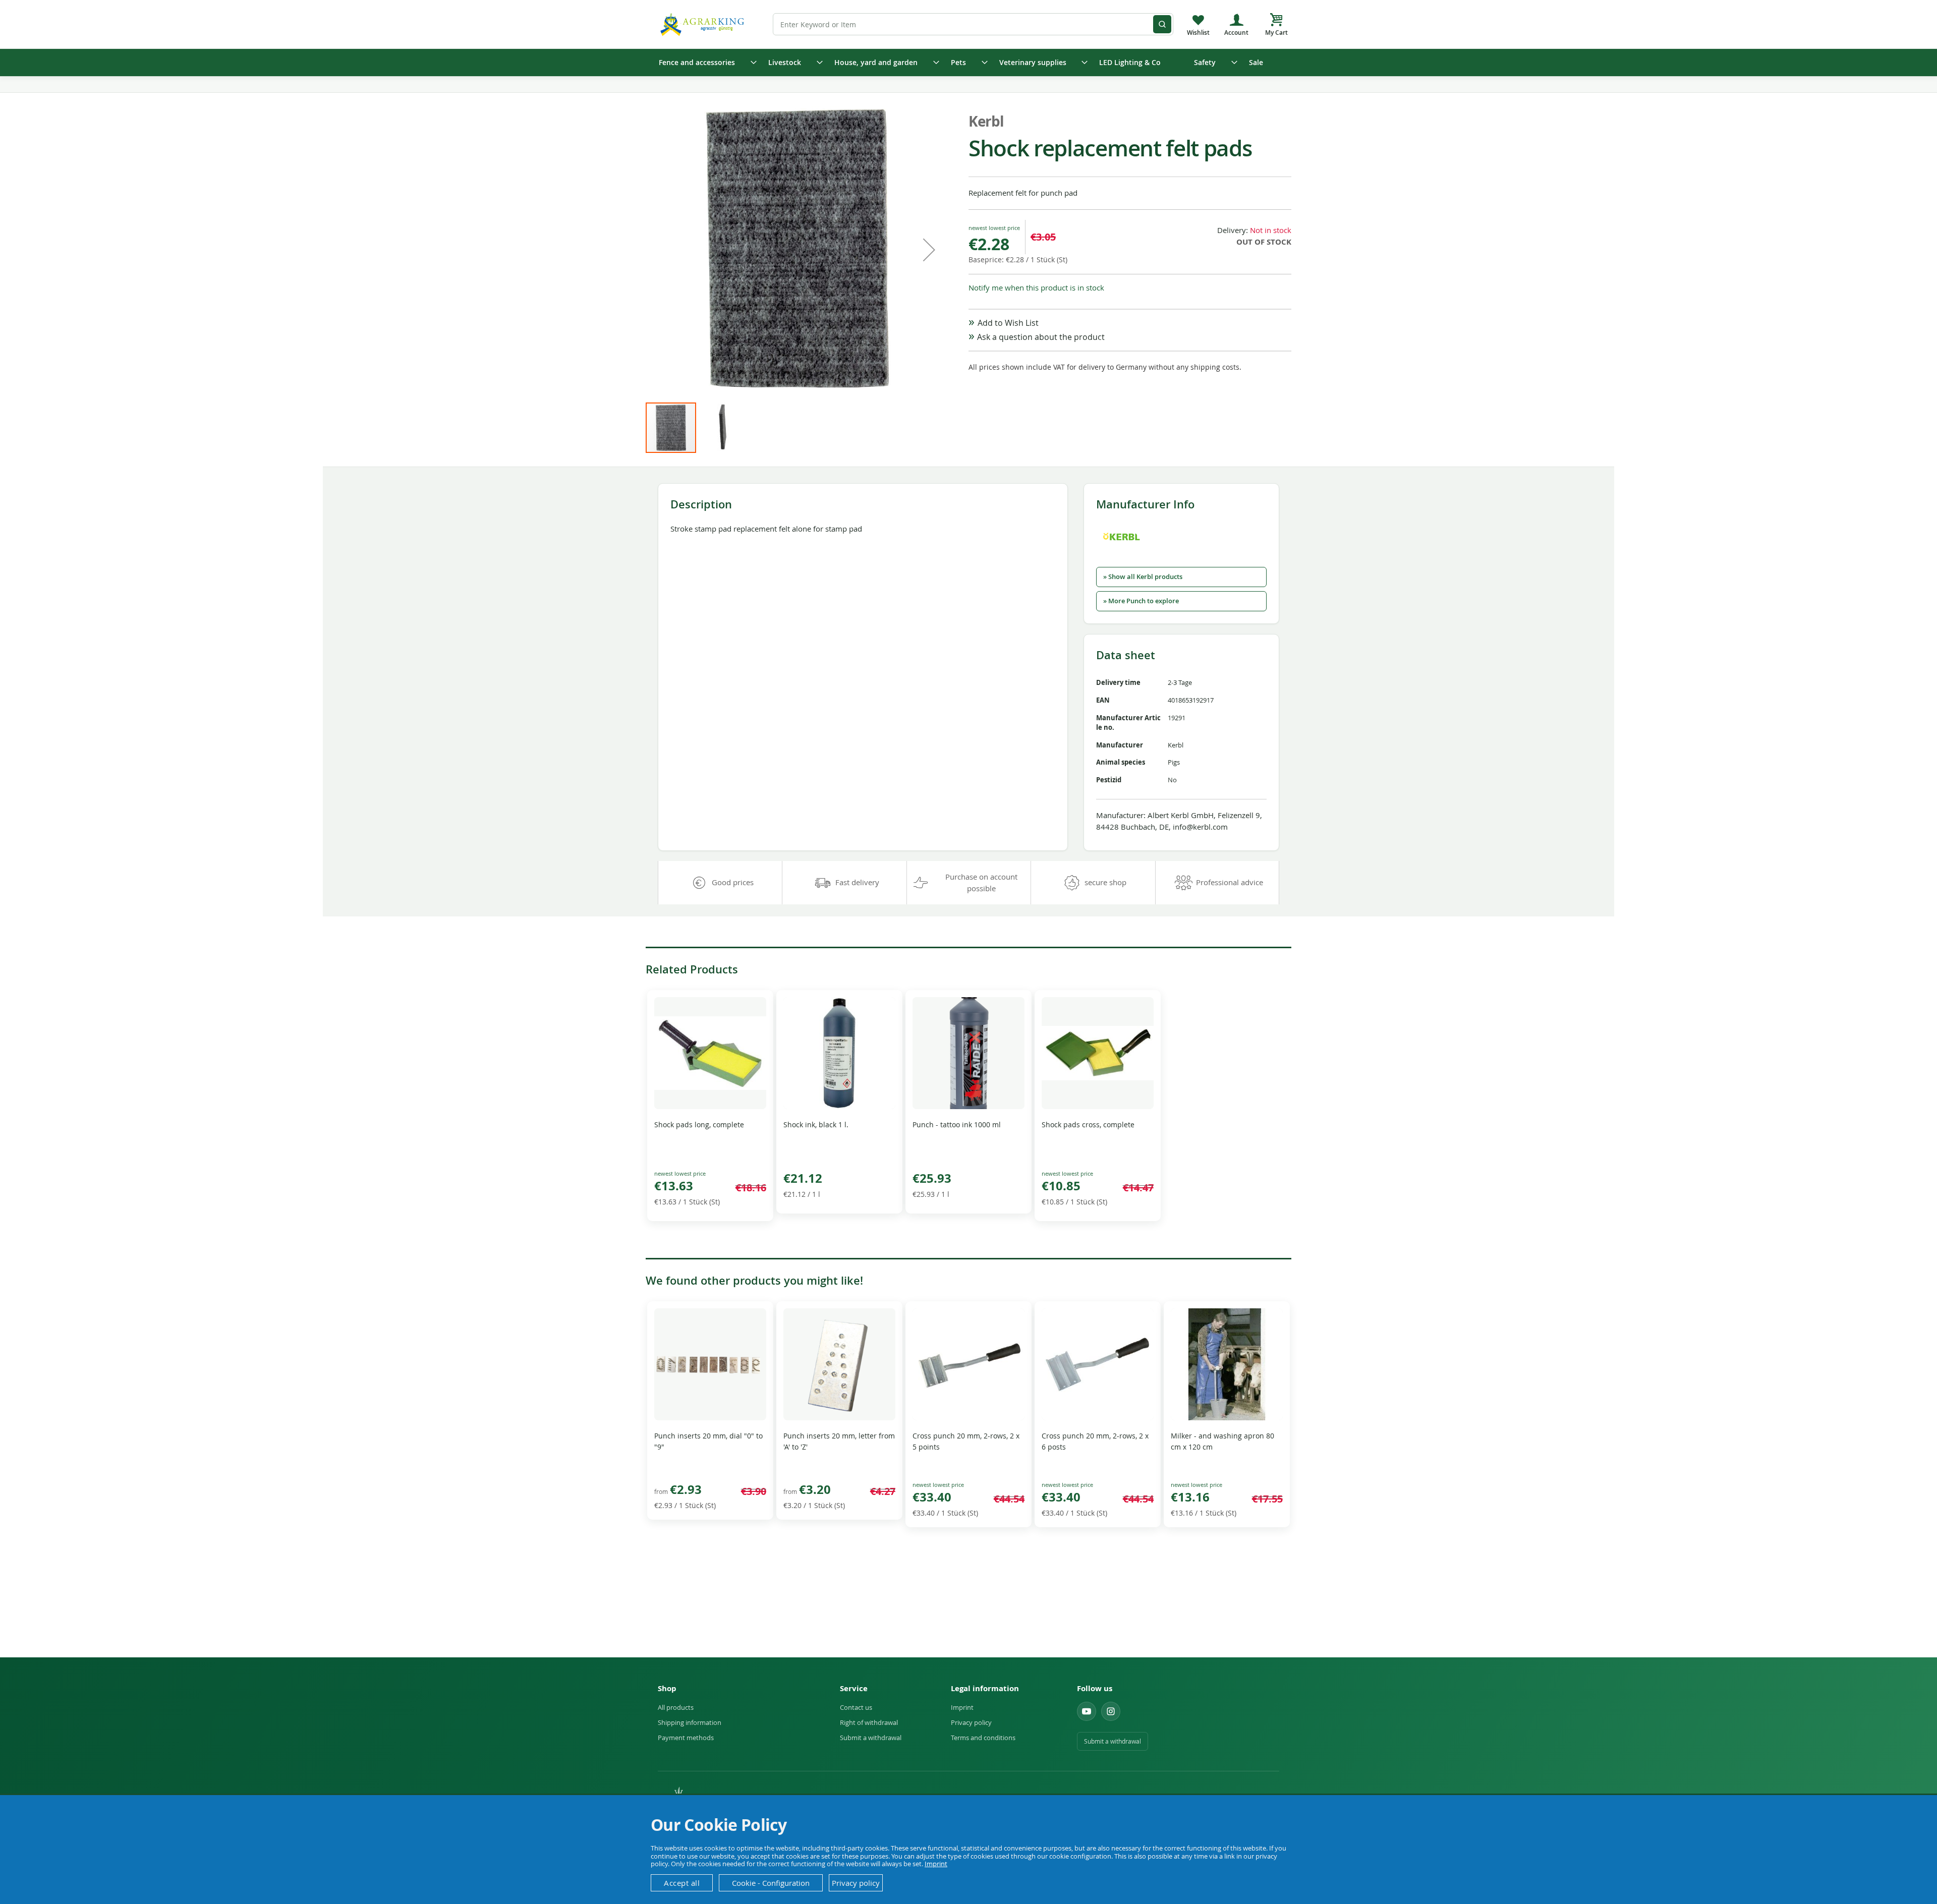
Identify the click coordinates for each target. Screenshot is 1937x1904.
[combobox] (973, 24)
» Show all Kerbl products (1143, 577)
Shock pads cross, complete (1088, 1124)
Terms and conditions (983, 1738)
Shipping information (690, 1722)
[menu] (968, 63)
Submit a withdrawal (871, 1738)
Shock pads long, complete (699, 1124)
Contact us (856, 1707)
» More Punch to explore (1141, 601)
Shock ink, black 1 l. (816, 1124)
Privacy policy (971, 1722)
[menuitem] (704, 63)
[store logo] (704, 24)
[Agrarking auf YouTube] (1087, 1711)
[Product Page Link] (710, 1106)
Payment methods (686, 1738)
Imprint (962, 1707)
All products (676, 1707)
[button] (929, 250)
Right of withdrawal (869, 1722)
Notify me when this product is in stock (1036, 287)
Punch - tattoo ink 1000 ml (957, 1124)
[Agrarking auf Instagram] (1111, 1711)
